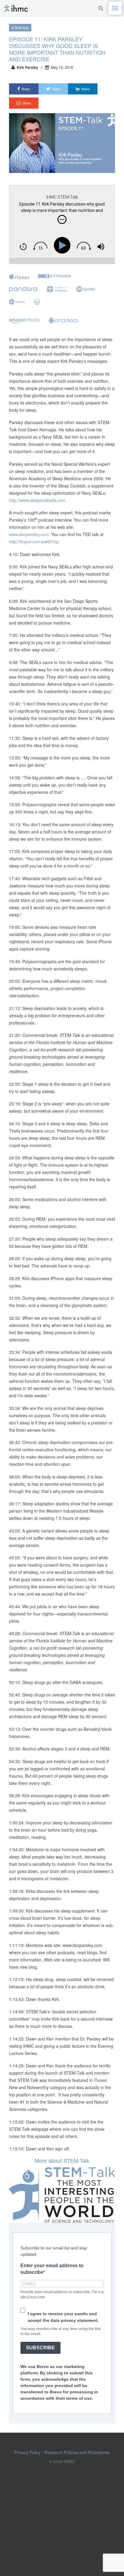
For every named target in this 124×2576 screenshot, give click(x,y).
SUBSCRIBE (40, 2348)
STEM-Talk (20, 28)
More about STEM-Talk (62, 2160)
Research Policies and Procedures (77, 2452)
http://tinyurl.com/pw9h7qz (34, 542)
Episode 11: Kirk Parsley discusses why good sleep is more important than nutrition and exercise (57, 49)
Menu (115, 8)
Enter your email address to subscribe (52, 2269)
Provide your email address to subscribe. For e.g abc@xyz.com (62, 2295)
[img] (62, 219)
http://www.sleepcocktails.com (37, 500)
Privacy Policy (28, 2452)
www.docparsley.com (29, 534)
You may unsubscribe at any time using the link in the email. (61, 2331)
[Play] (63, 245)
